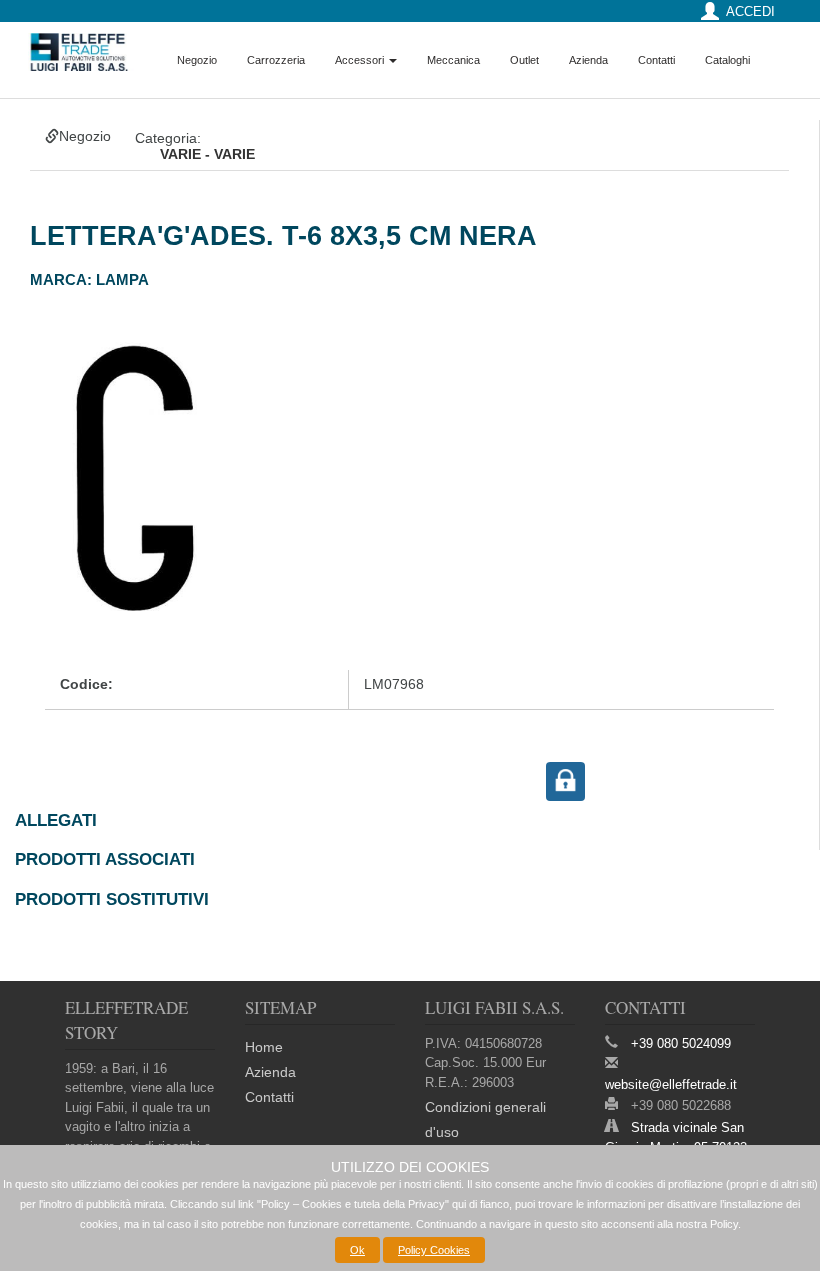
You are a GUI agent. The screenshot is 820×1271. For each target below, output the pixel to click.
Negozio (197, 60)
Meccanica (453, 60)
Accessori (361, 60)
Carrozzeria (276, 60)
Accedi (750, 11)
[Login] (565, 780)
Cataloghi (727, 60)
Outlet (524, 60)
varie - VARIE (207, 154)
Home (264, 1047)
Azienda (588, 60)
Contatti (656, 60)
